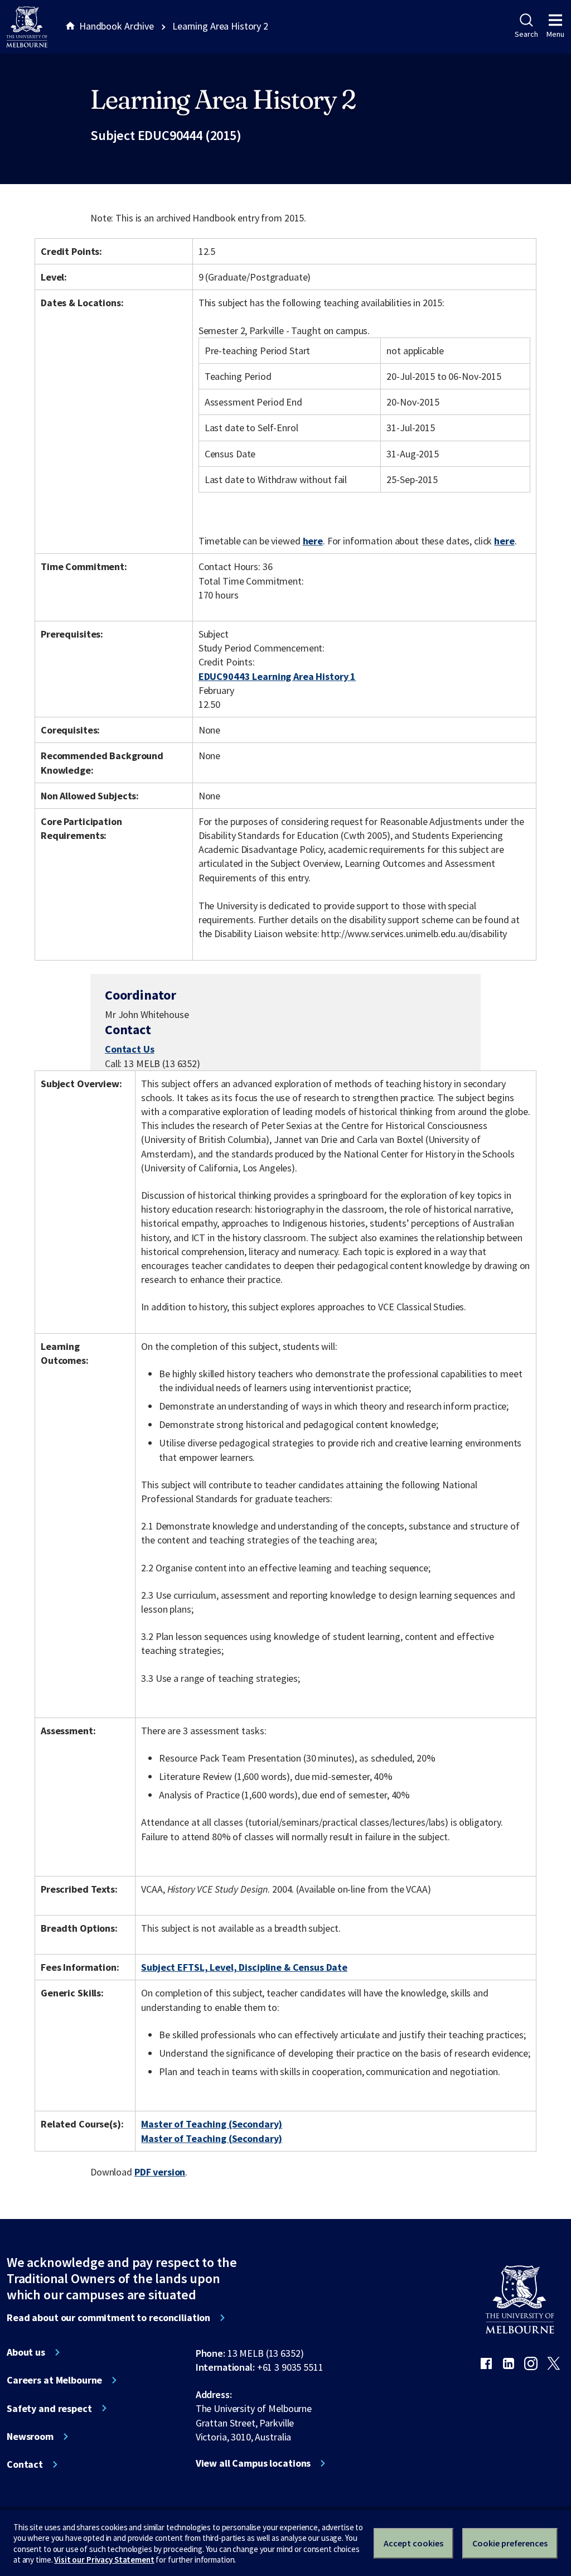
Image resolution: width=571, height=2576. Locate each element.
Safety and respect (49, 2409)
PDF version (160, 2172)
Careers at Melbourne (54, 2380)
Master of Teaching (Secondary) (212, 2124)
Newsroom (30, 2437)
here (313, 541)
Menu (555, 34)
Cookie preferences (510, 2543)
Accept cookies (413, 2543)
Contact (25, 2464)
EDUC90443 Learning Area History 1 (277, 676)
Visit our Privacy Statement (104, 2560)
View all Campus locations (253, 2463)
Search (526, 34)
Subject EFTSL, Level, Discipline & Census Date (244, 1967)
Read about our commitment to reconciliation (108, 2318)
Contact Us (130, 1049)
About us (26, 2352)
